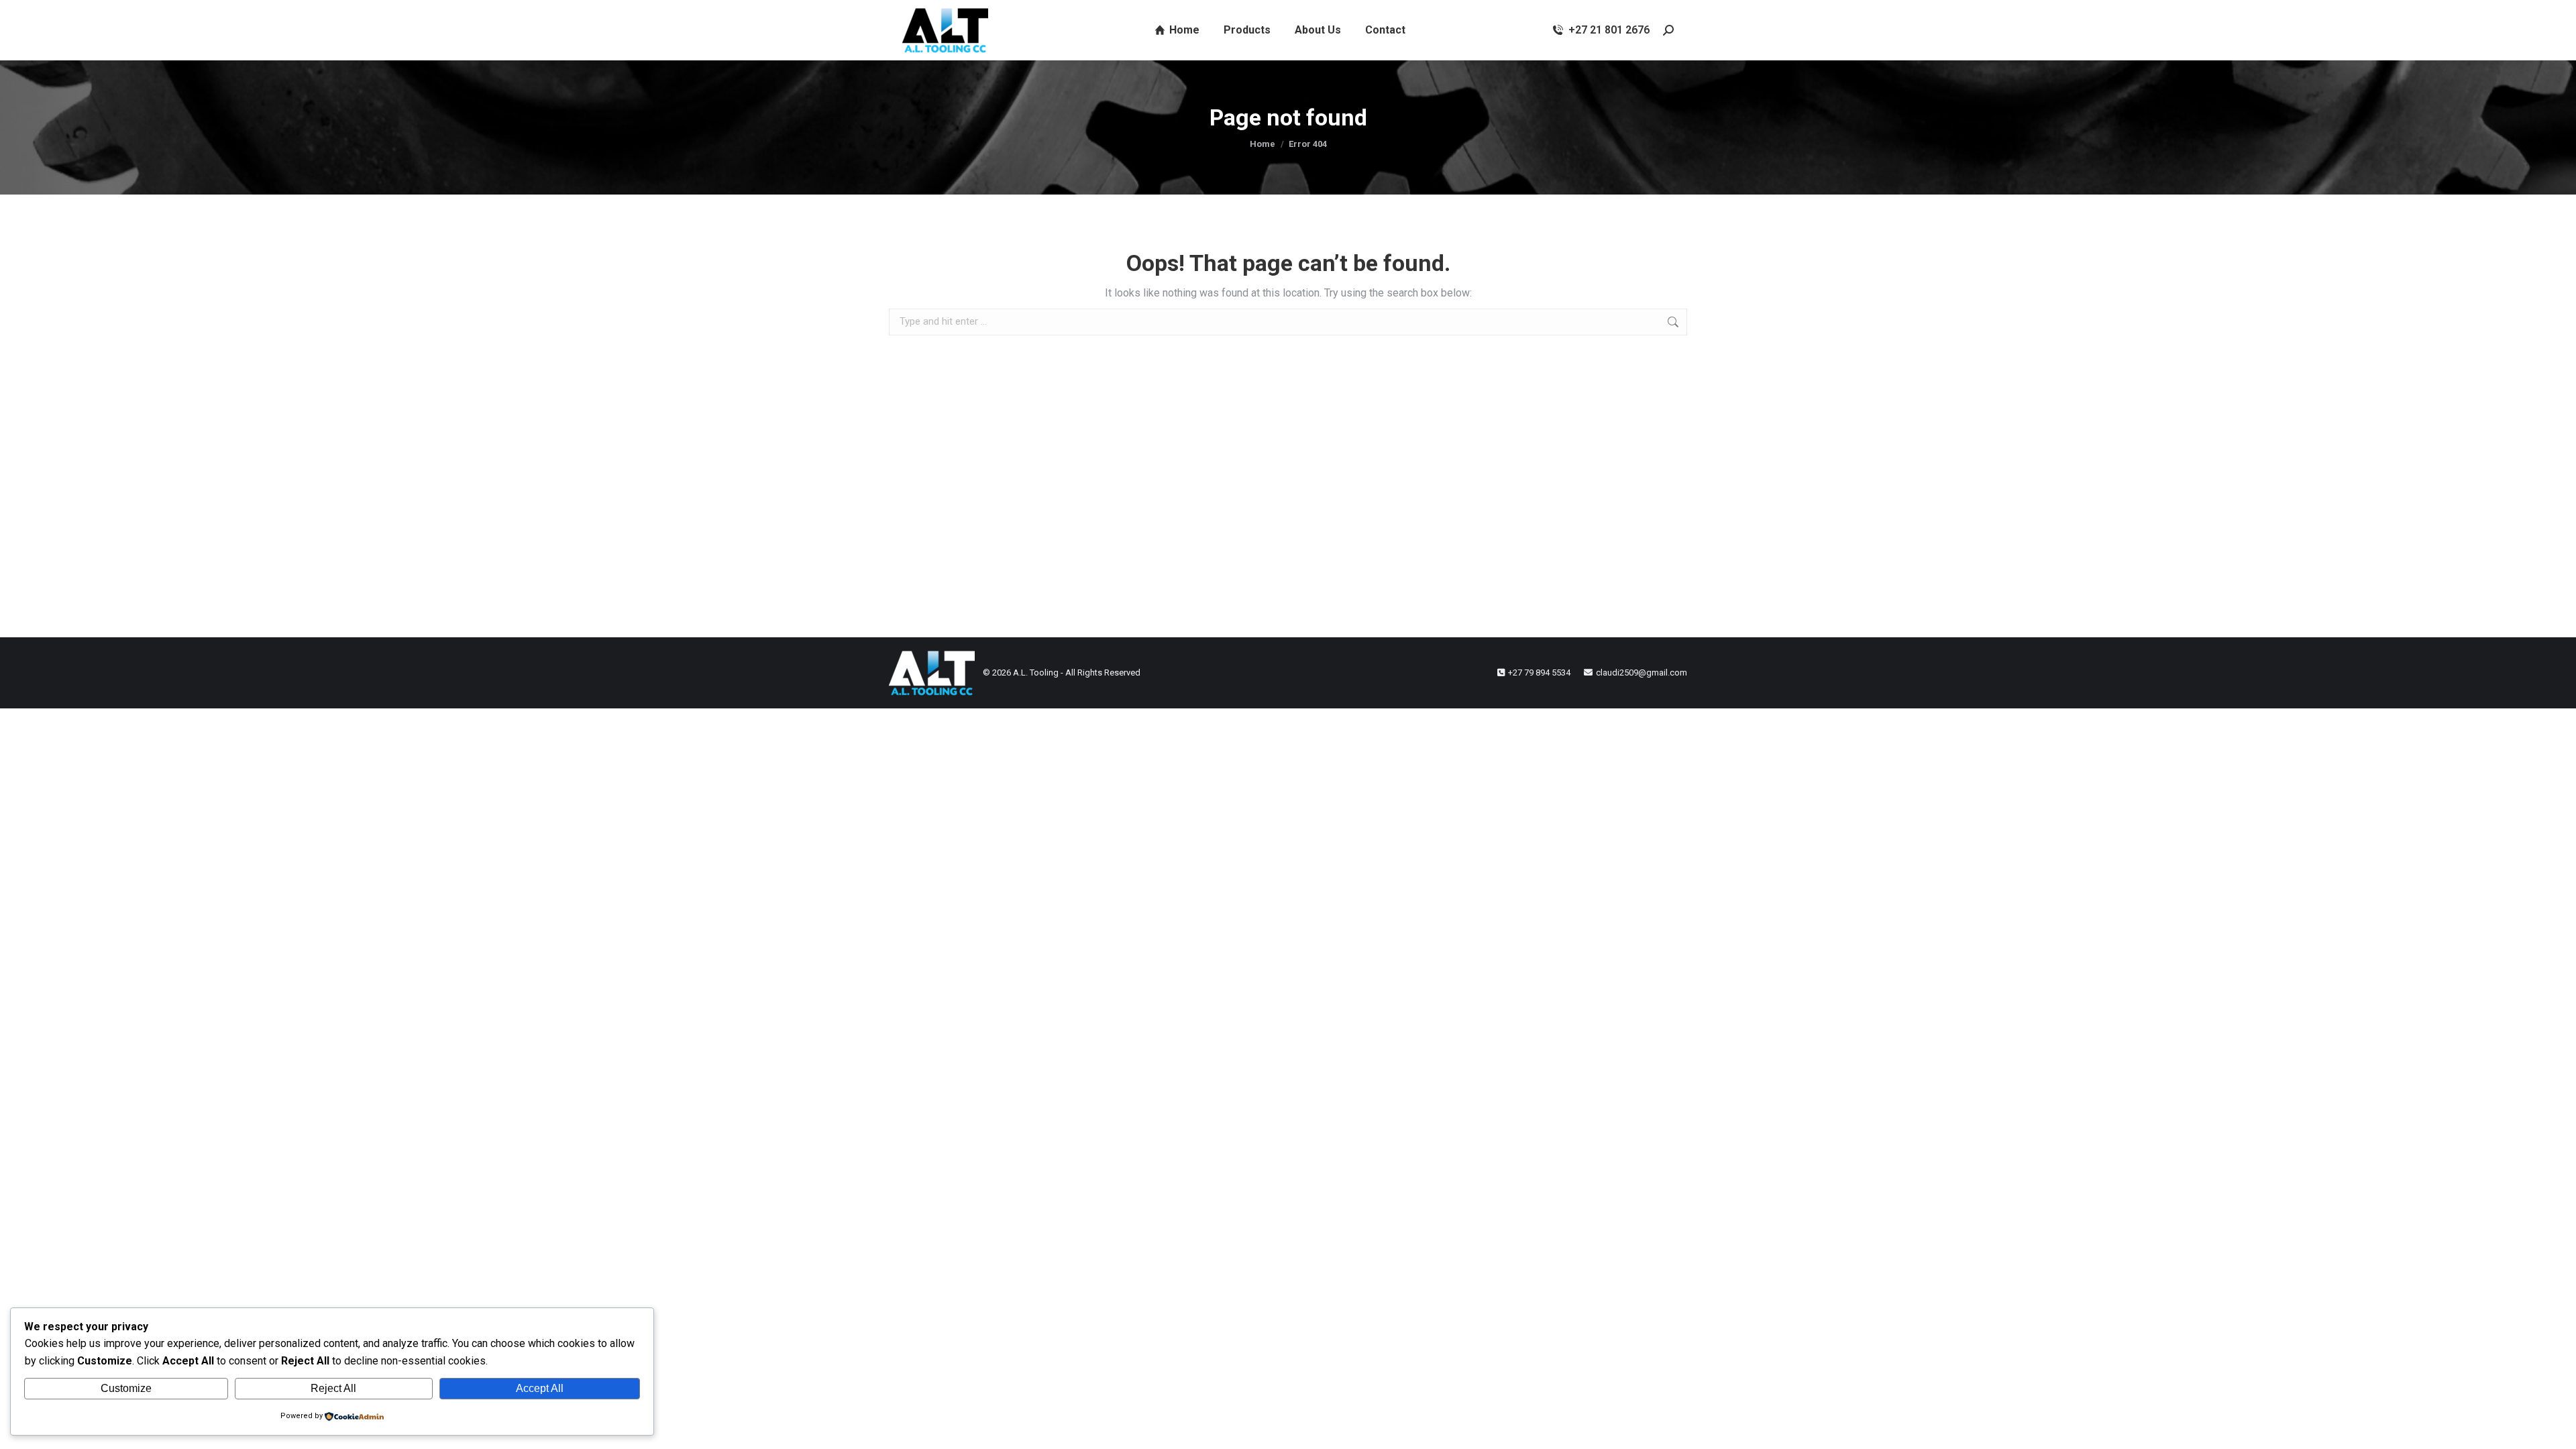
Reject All (333, 1388)
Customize (126, 1388)
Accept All (540, 1388)
